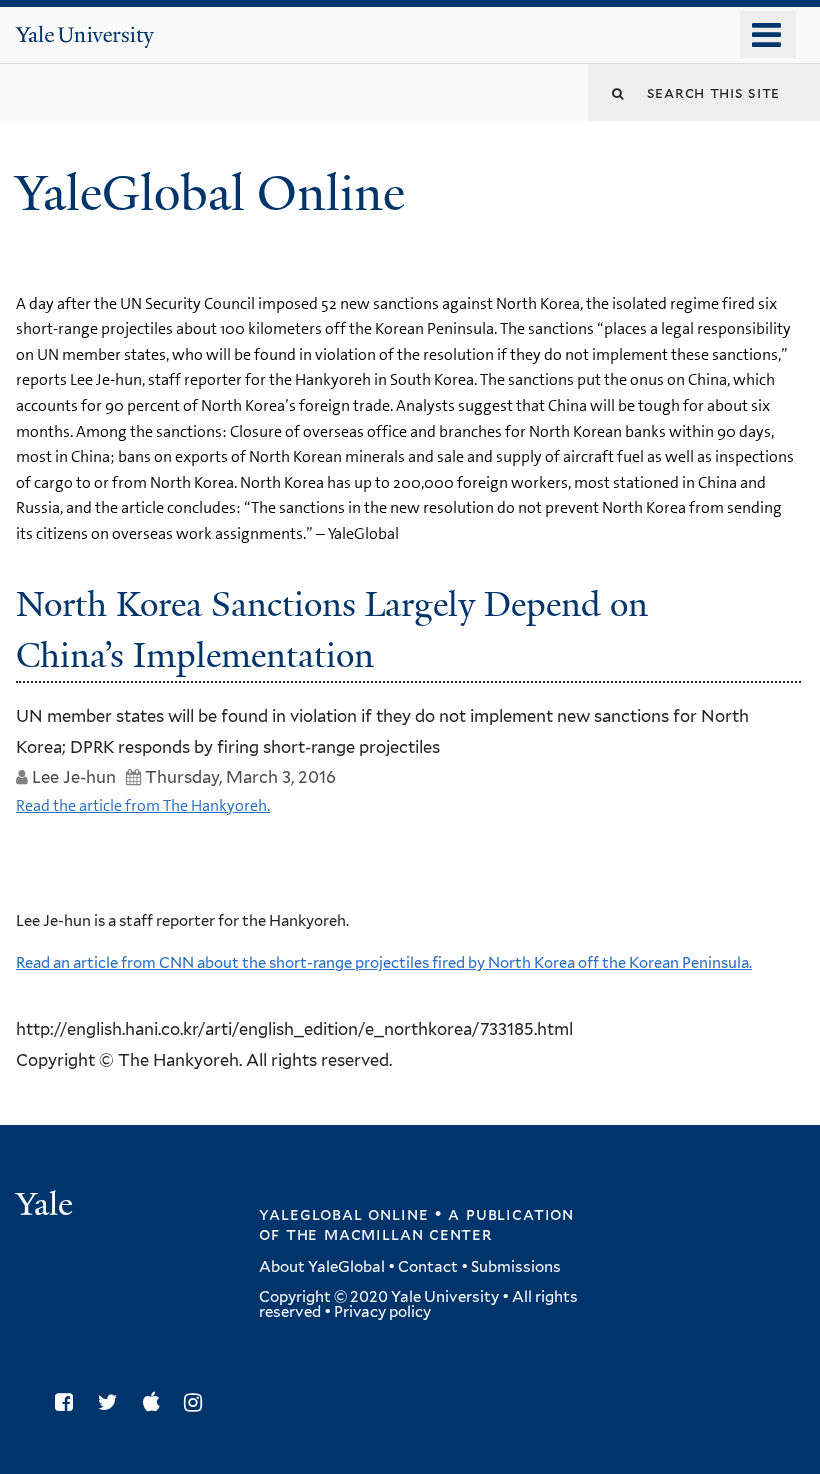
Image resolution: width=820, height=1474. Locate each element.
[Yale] (47, 1206)
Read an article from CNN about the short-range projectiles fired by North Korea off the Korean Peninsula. (384, 963)
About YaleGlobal (322, 1267)
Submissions (516, 1267)
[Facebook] (69, 1402)
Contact (428, 1267)
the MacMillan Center (389, 1234)
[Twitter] (113, 1402)
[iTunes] (156, 1402)
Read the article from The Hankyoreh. (143, 805)
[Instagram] (198, 1402)
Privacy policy (382, 1312)
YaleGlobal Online (210, 193)
